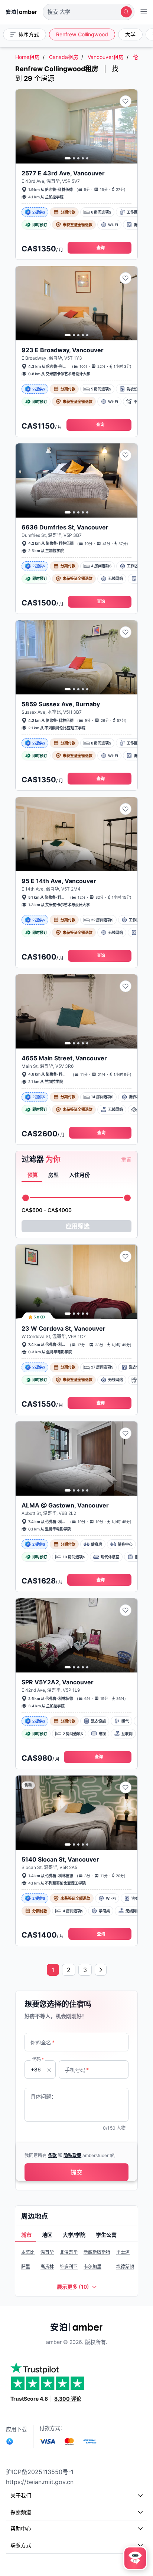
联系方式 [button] (21, 2545)
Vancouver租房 (106, 57)
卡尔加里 (92, 2267)
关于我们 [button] (21, 2495)
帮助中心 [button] (21, 2528)
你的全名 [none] (43, 2042)
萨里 (26, 2267)
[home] (21, 12)
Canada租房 (64, 57)
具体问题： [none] (43, 2096)
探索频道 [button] (21, 2512)
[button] (89, 12)
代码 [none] (38, 2059)
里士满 (123, 2252)
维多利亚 (69, 2267)
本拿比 (28, 2252)
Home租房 (27, 57)
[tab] (32, 1175)
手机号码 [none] (77, 2070)
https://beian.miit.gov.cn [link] (40, 2482)
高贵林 (47, 2267)
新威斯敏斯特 (97, 2252)
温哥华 (47, 2252)
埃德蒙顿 (125, 2267)
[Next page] (101, 1970)
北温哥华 (69, 2252)
